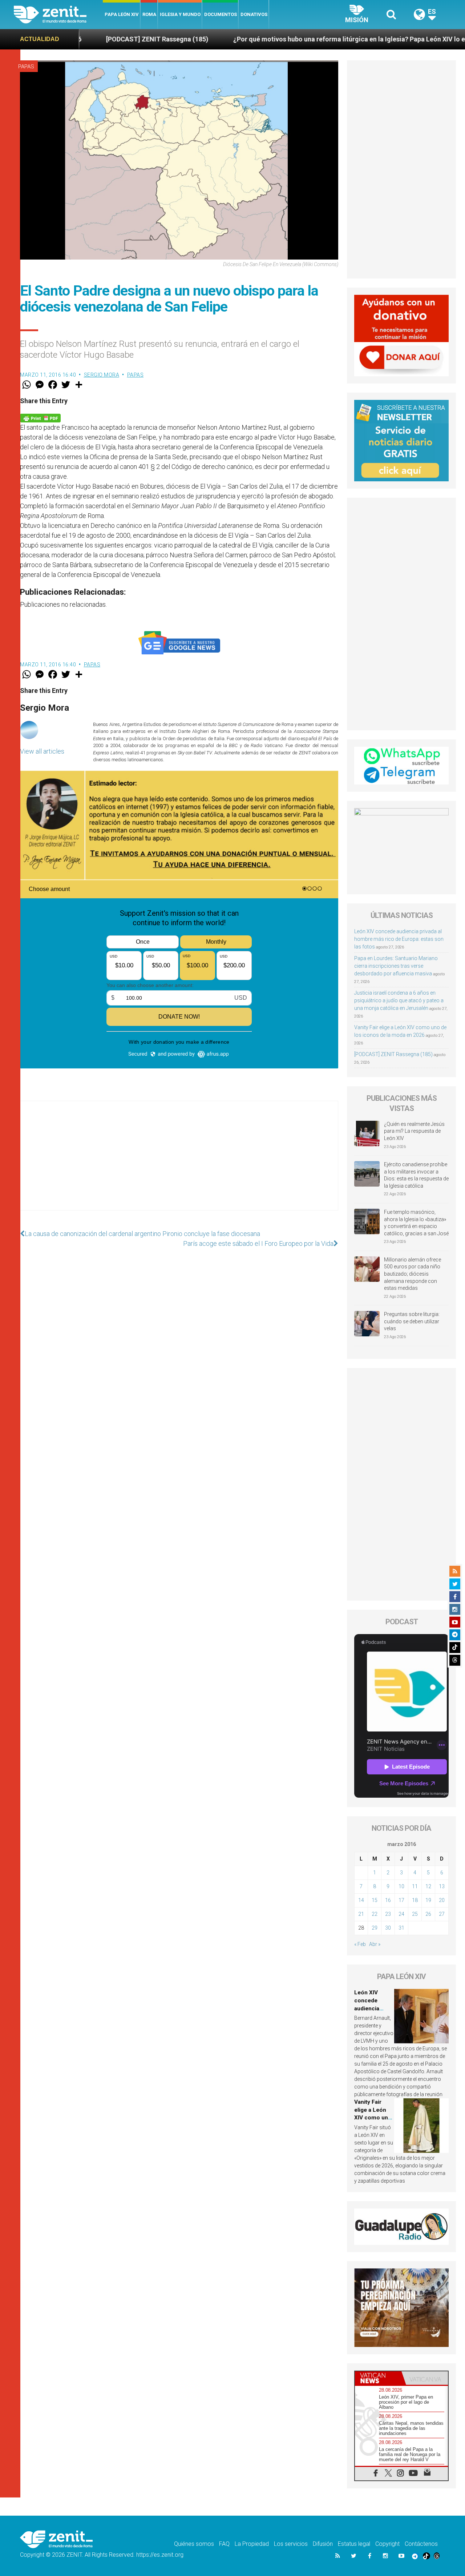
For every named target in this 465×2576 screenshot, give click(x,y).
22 (375, 1914)
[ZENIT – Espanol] (58, 15)
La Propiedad (252, 2544)
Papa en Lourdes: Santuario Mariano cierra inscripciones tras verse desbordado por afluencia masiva (396, 966)
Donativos (254, 14)
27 (442, 1914)
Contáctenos (421, 2544)
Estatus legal (354, 2544)
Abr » (375, 1944)
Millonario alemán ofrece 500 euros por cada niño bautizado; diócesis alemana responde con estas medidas (413, 1274)
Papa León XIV (122, 14)
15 (375, 1900)
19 (428, 1900)
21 (361, 1914)
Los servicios (291, 2544)
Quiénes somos (194, 2544)
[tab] (378, 2378)
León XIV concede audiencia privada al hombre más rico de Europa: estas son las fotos (399, 939)
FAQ (224, 2544)
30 (388, 1928)
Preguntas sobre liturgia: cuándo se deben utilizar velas (412, 1321)
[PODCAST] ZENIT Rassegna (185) (393, 1054)
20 (442, 1900)
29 (375, 1928)
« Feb (360, 1944)
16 (388, 1900)
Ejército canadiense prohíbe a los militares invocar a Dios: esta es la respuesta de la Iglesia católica (416, 1175)
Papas (26, 67)
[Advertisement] (179, 1163)
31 (401, 1928)
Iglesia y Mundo (180, 14)
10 (401, 1886)
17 (401, 1900)
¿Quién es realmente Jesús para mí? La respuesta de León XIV (414, 1131)
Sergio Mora (102, 375)
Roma (149, 14)
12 (428, 1886)
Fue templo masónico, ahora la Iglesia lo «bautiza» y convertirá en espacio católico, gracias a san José (416, 1223)
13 (442, 1886)
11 (415, 1886)
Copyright (387, 2544)
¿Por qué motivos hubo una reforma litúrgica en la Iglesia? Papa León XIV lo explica (265, 39)
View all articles (42, 751)
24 (401, 1914)
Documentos (221, 14)
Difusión (323, 2544)
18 (415, 1900)
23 (388, 1914)
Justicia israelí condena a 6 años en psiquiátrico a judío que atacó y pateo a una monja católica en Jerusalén (399, 1000)
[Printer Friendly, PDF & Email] (40, 418)
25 (415, 1914)
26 (428, 1914)
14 (361, 1900)
